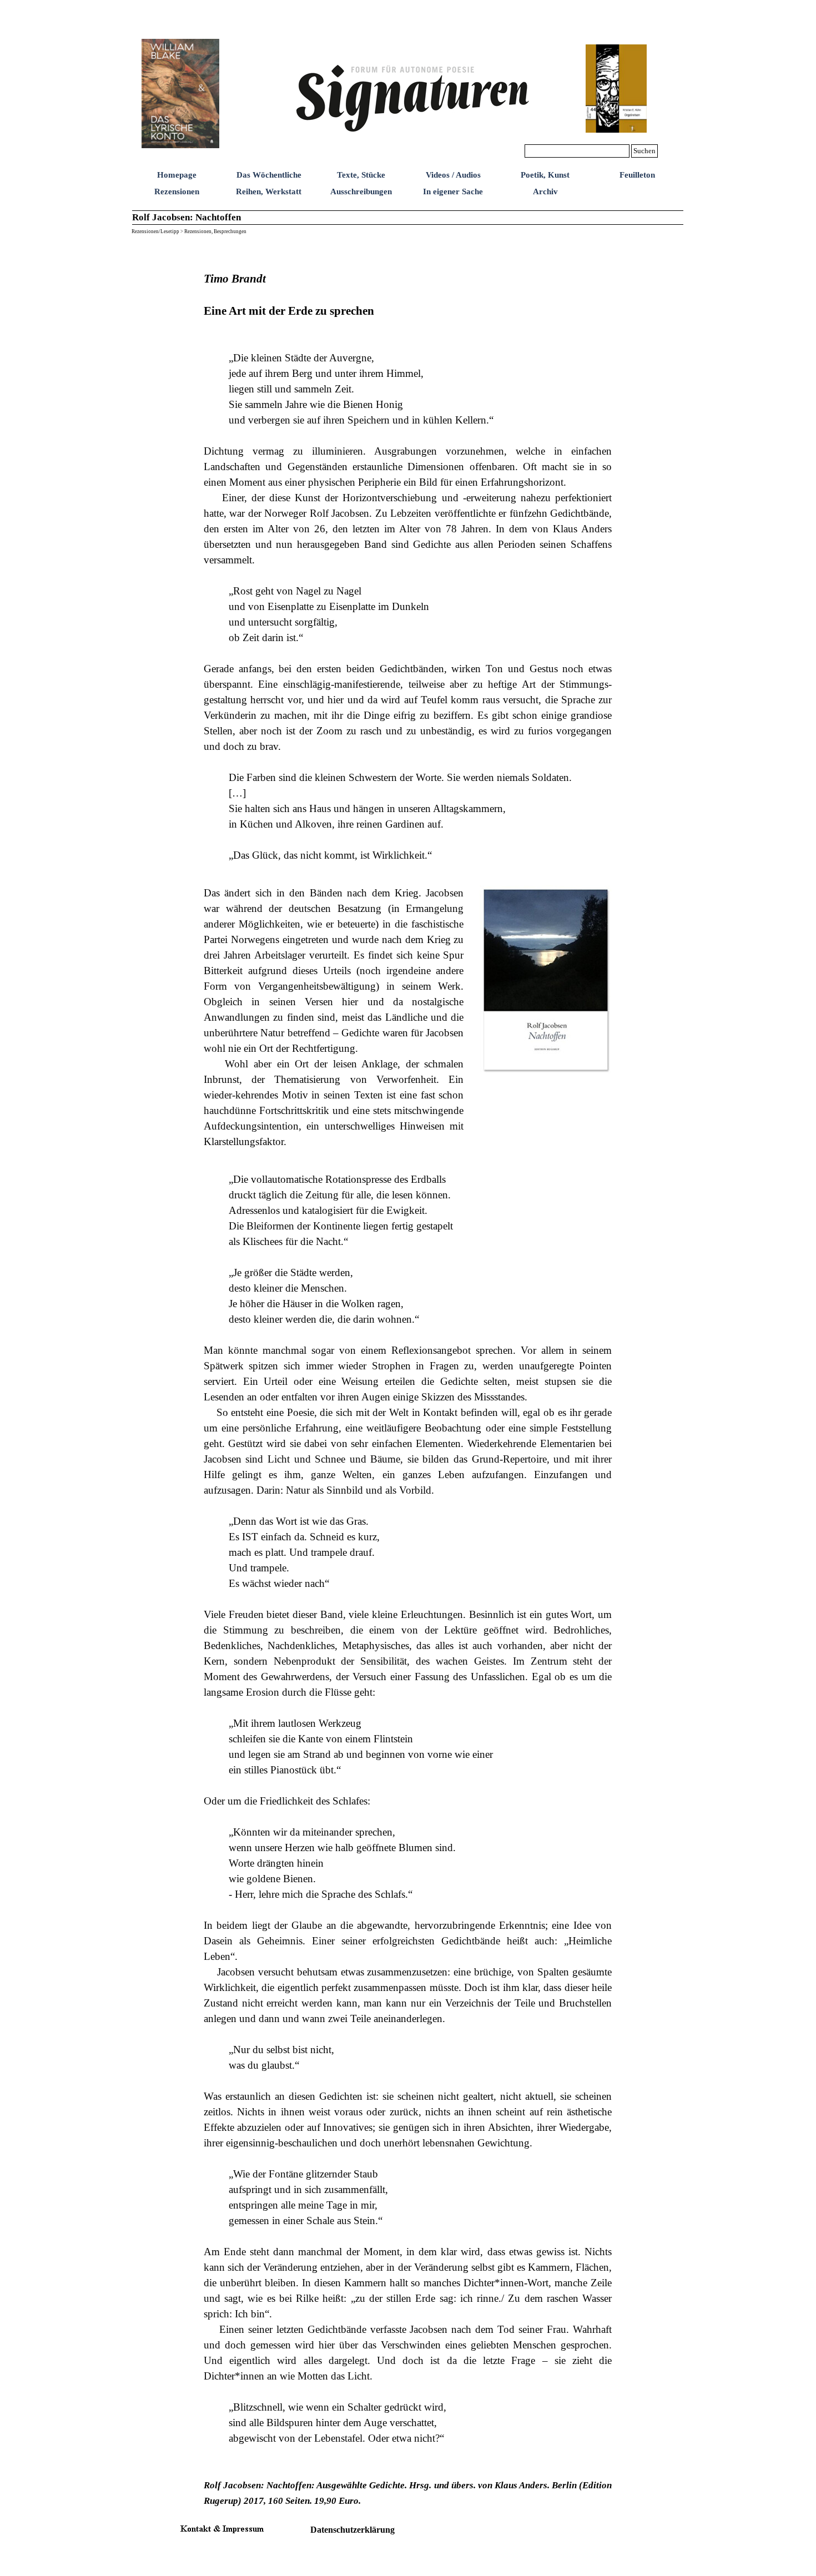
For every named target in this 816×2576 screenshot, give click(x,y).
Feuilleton (637, 175)
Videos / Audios (453, 175)
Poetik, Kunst (545, 175)
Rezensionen (177, 191)
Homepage (177, 175)
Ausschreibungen (361, 191)
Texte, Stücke (361, 175)
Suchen (644, 151)
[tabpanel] (408, 559)
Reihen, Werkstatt (269, 191)
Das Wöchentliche (269, 175)
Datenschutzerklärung (352, 2530)
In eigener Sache (453, 191)
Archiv (545, 191)
